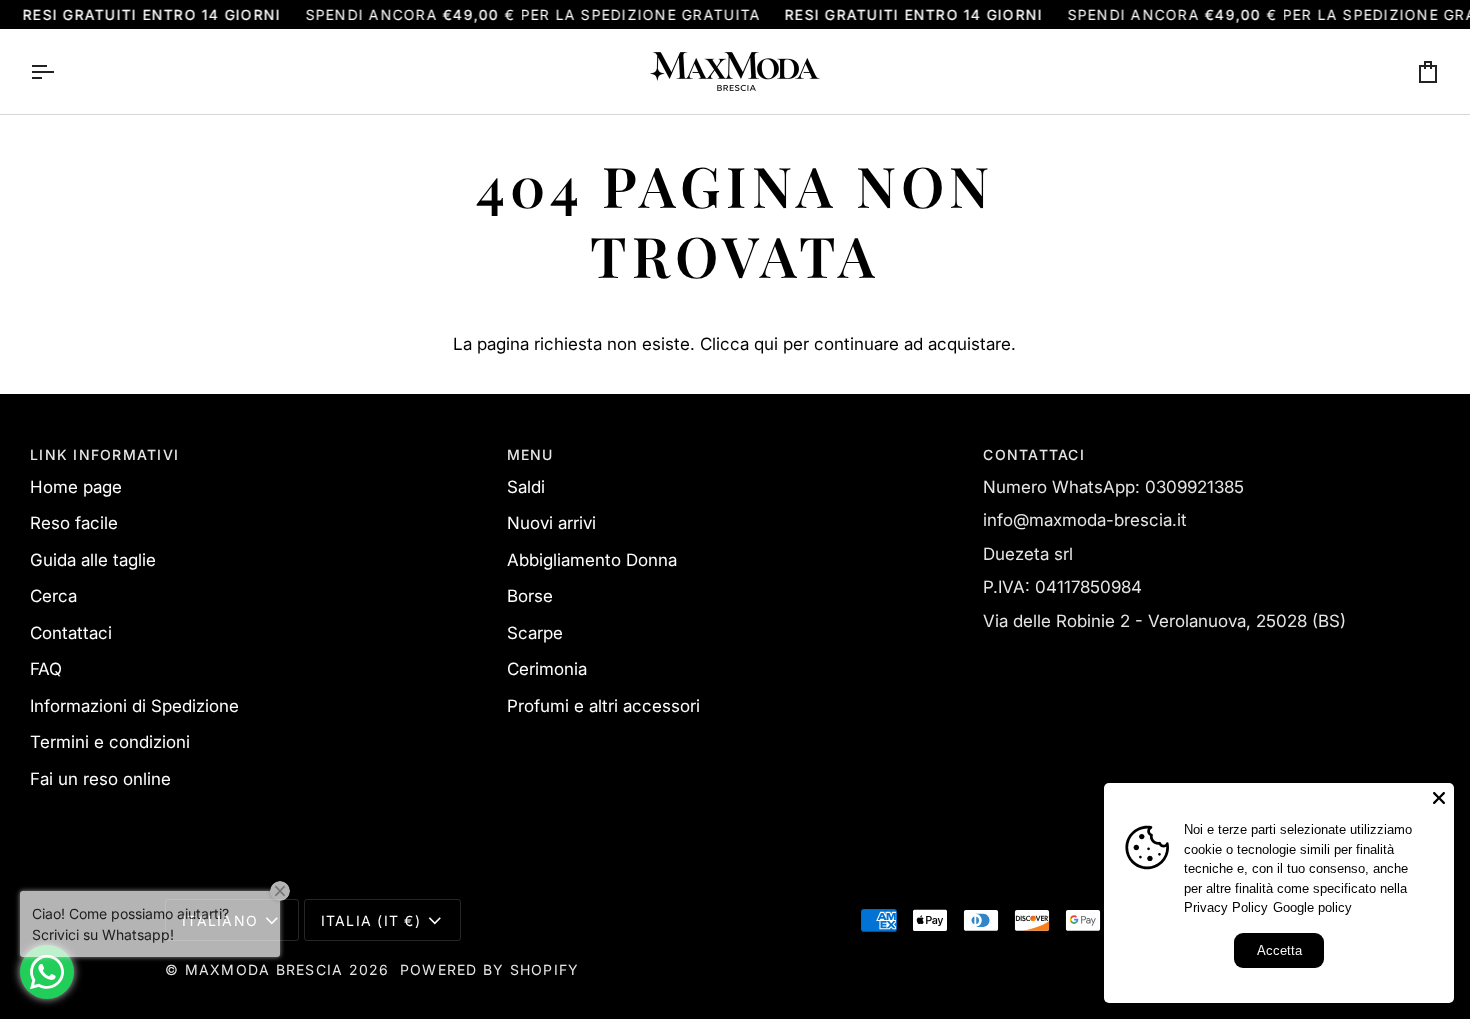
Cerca (53, 596)
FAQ (46, 669)
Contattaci (71, 633)
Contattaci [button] (1034, 454)
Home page (76, 487)
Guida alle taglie (93, 560)
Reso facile (74, 523)
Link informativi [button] (104, 454)
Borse (530, 596)
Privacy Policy (1226, 907)
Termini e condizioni (110, 742)
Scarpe (535, 633)
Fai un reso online (100, 779)
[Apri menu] (60, 71)
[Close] (1439, 798)
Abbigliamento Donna (592, 560)
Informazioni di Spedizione (134, 706)
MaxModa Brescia (264, 969)
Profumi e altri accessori (603, 706)
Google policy (1312, 907)
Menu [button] (530, 454)
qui (766, 344)
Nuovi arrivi (551, 523)
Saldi (526, 487)
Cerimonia (547, 669)
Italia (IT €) (371, 920)
